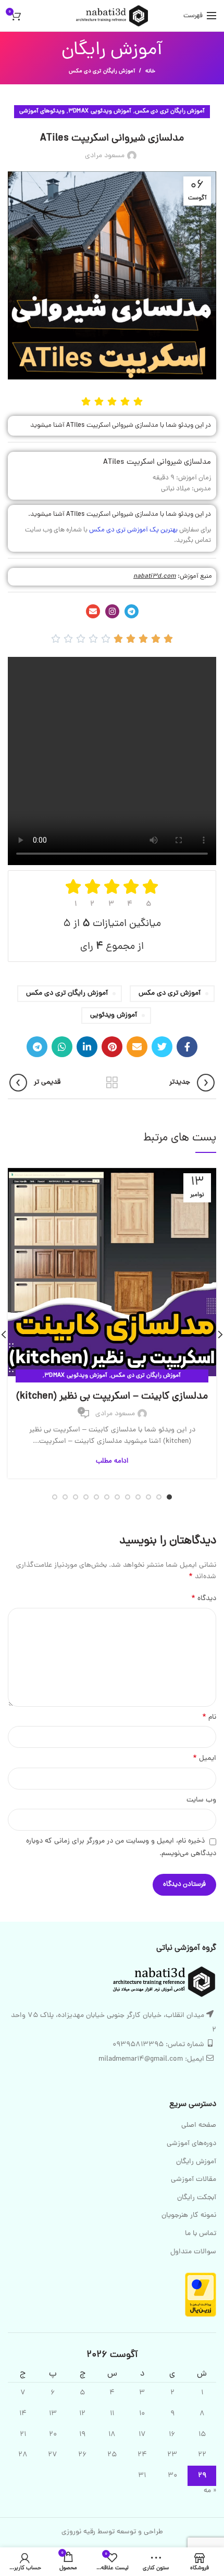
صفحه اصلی (199, 2126)
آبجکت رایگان (197, 2198)
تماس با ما (201, 2234)
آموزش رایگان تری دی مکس (102, 71)
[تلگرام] (37, 1047)
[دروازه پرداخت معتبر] (201, 2295)
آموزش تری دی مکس (170, 993)
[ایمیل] (137, 1047)
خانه (150, 71)
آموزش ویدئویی (114, 1015)
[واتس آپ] (62, 1047)
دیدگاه (204, 1599)
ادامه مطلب (112, 1461)
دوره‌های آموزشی (191, 2144)
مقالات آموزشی (194, 2180)
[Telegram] (132, 611)
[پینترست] (112, 1047)
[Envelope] (93, 611)
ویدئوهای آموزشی (42, 111)
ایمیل (204, 1759)
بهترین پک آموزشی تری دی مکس (134, 530)
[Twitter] (162, 1047)
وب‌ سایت (201, 1800)
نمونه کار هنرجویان (189, 2216)
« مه (210, 2491)
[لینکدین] (87, 1047)
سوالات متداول (193, 2252)
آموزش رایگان (196, 2162)
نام (209, 1718)
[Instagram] (112, 611)
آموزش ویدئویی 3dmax (100, 111)
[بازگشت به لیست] (112, 1083)
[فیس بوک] (187, 1047)
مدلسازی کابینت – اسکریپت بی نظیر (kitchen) (112, 1397)
